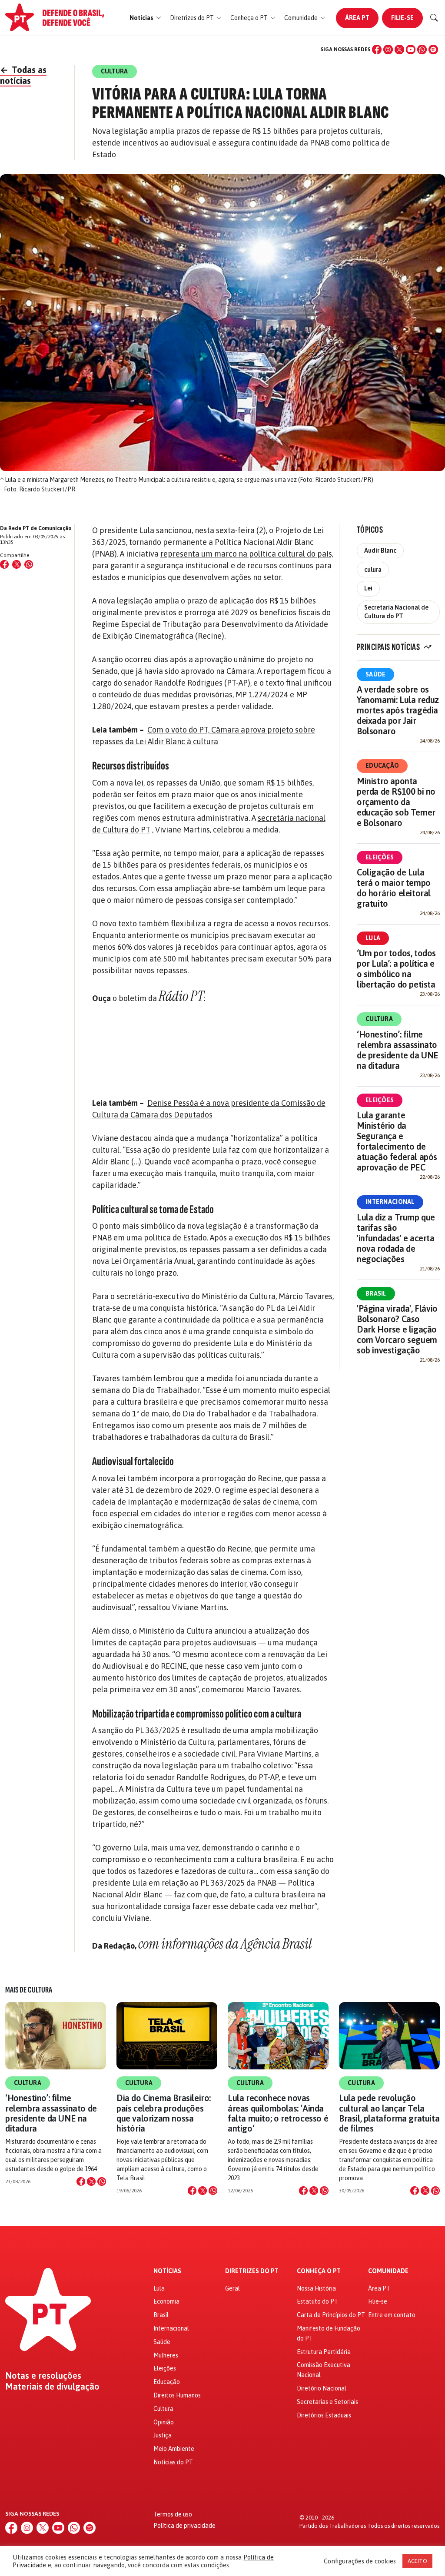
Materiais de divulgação (52, 2387)
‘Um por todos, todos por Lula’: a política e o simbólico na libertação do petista (396, 969)
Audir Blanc (380, 550)
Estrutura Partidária (324, 2352)
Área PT (357, 18)
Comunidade (388, 2271)
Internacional (390, 1202)
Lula (373, 938)
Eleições (380, 857)
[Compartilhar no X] (91, 2181)
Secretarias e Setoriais (327, 2402)
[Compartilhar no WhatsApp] (29, 564)
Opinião (164, 2422)
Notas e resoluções (43, 2376)
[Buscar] (434, 18)
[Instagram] (388, 50)
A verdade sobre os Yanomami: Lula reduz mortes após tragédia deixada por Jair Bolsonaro (398, 710)
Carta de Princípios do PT (331, 2315)
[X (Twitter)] (399, 50)
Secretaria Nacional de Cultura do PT (396, 612)
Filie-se (402, 18)
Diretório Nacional (322, 2388)
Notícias (167, 2271)
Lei (368, 588)
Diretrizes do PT (252, 2271)
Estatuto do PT (317, 2301)
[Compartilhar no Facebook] (4, 564)
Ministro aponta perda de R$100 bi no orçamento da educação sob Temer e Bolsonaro (396, 802)
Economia (166, 2301)
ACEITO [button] (417, 2561)
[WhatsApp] (422, 50)
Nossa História (316, 2288)
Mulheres (166, 2355)
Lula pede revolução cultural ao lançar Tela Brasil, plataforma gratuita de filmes (389, 2113)
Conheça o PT (319, 2271)
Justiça (163, 2435)
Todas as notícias (23, 75)
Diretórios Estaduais (324, 2415)
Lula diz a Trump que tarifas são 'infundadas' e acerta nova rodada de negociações (396, 1238)
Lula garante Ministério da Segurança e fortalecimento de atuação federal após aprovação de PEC (397, 1141)
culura (373, 570)
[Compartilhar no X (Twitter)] (17, 564)
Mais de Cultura (29, 1990)
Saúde (375, 674)
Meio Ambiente (174, 2449)
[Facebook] (377, 50)
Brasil (376, 1293)
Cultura (379, 1019)
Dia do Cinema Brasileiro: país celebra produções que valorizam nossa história (164, 2113)
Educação (382, 766)
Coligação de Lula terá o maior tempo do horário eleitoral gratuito (394, 888)
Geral (232, 2288)
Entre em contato (392, 2315)
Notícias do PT (173, 2462)
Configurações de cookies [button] (360, 2561)
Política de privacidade (184, 2526)
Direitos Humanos (177, 2395)
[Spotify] (433, 50)
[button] (145, 18)
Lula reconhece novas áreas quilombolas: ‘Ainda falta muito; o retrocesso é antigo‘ (278, 2113)
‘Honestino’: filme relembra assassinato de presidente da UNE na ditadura (398, 1050)
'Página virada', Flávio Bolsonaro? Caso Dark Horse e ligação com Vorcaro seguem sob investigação (397, 1329)
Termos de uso (173, 2514)
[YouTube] (411, 50)
